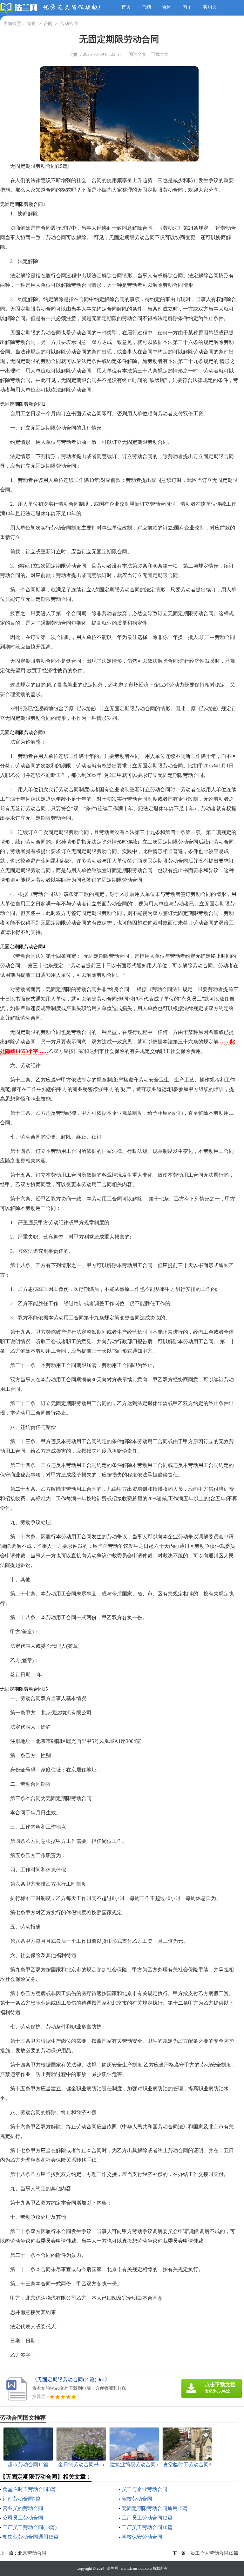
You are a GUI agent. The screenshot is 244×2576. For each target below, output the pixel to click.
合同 (167, 7)
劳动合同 (69, 24)
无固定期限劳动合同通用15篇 (155, 2508)
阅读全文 (138, 54)
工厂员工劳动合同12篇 (147, 2518)
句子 (187, 7)
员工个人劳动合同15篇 (214, 2553)
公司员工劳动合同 (23, 2518)
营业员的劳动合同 (23, 2508)
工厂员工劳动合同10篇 (147, 2527)
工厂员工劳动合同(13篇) (30, 2527)
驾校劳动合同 (137, 2499)
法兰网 (112, 2568)
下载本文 (160, 54)
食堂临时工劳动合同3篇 (29, 2489)
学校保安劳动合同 (142, 2537)
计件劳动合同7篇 (22, 2499)
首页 (126, 7)
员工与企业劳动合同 (145, 2489)
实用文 (210, 7)
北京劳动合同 (32, 2553)
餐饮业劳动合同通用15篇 (30, 2537)
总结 (146, 7)
